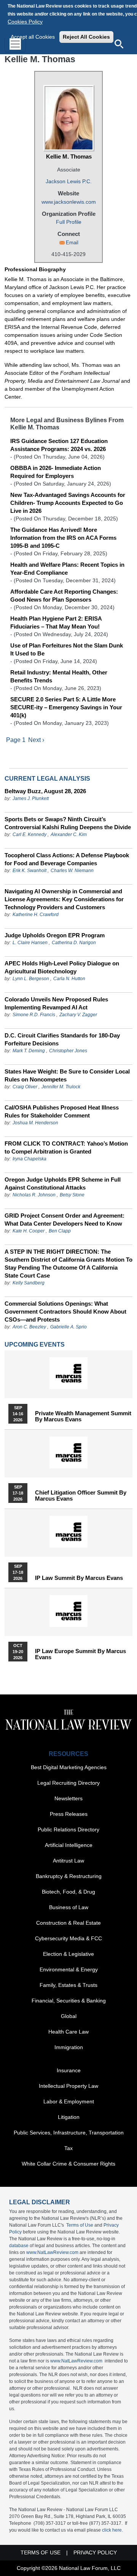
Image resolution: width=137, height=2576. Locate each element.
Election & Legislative (68, 1954)
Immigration (69, 2047)
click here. (112, 2530)
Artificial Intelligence (69, 1845)
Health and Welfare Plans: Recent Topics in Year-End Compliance (67, 569)
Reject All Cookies (86, 37)
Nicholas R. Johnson (34, 1195)
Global (69, 2016)
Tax (68, 2148)
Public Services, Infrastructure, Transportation (69, 2133)
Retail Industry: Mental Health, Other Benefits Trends (59, 676)
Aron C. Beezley (29, 1327)
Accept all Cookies (33, 37)
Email (72, 243)
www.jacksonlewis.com (69, 202)
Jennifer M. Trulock (61, 1087)
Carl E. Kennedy (29, 835)
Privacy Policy (95, 2552)
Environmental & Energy (69, 1969)
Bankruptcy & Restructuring (69, 1876)
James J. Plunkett (31, 798)
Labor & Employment (69, 2101)
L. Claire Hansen (30, 943)
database (19, 2246)
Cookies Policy (25, 22)
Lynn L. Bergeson (31, 979)
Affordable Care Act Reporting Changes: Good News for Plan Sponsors (64, 596)
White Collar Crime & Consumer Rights (68, 2164)
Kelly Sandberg (29, 1283)
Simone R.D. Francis (34, 1015)
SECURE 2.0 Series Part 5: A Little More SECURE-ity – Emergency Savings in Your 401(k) (66, 707)
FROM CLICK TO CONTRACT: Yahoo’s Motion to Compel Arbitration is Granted (66, 1147)
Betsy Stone (72, 1195)
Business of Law (69, 1907)
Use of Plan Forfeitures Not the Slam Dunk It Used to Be (67, 649)
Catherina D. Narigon (74, 943)
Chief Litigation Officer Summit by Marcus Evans (81, 1496)
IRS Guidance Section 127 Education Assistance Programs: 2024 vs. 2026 (59, 445)
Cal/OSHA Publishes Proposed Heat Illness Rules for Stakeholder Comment (62, 1111)
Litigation (69, 2117)
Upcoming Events (35, 1345)
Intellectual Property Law (68, 2086)
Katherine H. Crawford (36, 915)
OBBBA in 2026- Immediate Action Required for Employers (56, 472)
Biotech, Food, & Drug (68, 1892)
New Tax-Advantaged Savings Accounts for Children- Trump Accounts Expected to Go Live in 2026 (68, 503)
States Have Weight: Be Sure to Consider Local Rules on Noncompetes (67, 1075)
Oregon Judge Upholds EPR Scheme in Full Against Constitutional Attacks (63, 1183)
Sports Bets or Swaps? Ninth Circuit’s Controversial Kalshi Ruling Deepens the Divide (68, 823)
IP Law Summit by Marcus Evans (79, 1578)
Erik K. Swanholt (29, 871)
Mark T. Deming (29, 1051)
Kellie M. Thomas (69, 156)
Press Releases (69, 1814)
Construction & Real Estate (68, 1923)
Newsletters (68, 1798)
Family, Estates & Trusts (68, 1985)
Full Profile (69, 222)
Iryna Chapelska (29, 1159)
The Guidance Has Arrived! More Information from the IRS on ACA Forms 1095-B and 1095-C (63, 538)
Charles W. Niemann (72, 871)
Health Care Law (68, 2032)
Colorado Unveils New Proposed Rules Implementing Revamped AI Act (56, 1003)
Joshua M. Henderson (35, 1123)
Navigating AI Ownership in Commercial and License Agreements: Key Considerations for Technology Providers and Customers (64, 899)
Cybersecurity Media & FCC (68, 1938)
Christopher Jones (68, 1051)
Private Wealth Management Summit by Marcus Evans (83, 1416)
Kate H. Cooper (29, 1231)
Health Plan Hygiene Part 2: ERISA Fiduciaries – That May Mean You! (56, 622)
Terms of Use (80, 2225)
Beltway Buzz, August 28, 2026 (45, 791)
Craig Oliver (25, 1087)
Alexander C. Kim (69, 835)
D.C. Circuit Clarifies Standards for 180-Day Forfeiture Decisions (62, 1039)
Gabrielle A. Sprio (68, 1327)
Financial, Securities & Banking (69, 2001)
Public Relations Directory (68, 1829)
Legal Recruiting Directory (68, 1783)
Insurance (69, 2070)
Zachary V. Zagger (78, 1015)
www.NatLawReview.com (52, 2252)
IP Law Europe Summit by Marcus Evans (80, 1654)
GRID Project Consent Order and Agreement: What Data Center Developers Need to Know (65, 1220)
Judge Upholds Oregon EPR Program (55, 935)
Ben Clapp (60, 1231)
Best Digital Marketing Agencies (69, 1767)
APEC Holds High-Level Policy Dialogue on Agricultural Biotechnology (62, 967)
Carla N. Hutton (69, 979)
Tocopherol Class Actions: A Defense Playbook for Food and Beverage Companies (67, 859)
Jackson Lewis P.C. (69, 181)
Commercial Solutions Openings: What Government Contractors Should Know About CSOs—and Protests (65, 1312)
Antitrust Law (68, 1861)
